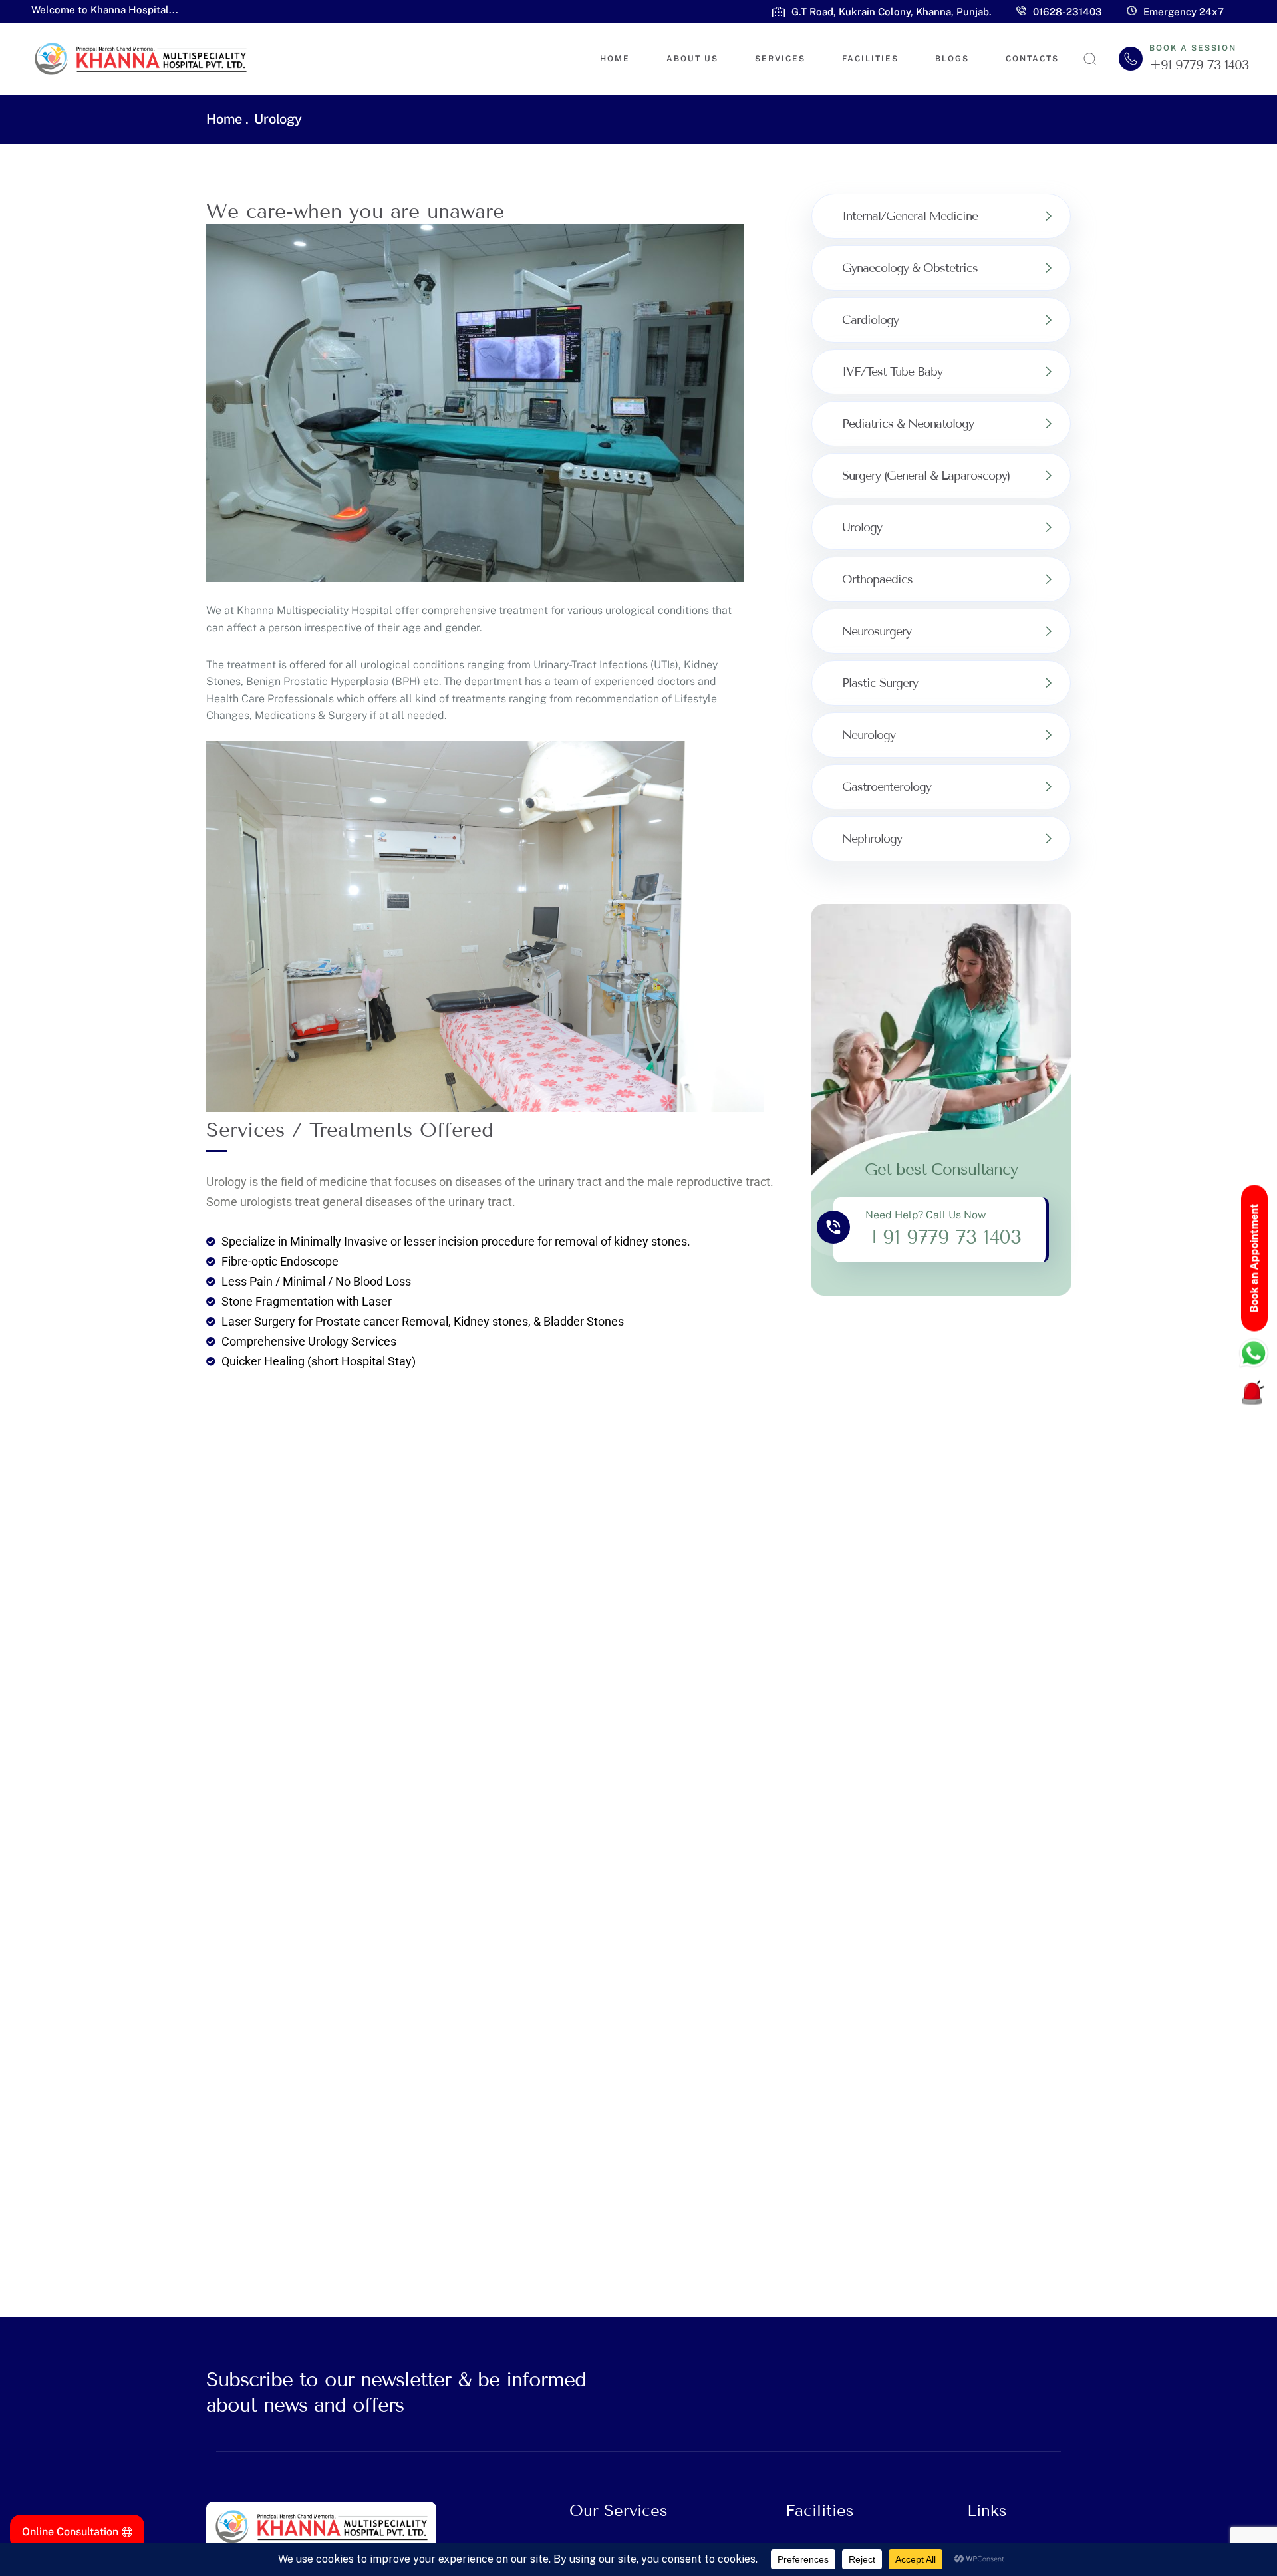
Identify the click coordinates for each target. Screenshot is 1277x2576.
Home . (227, 119)
